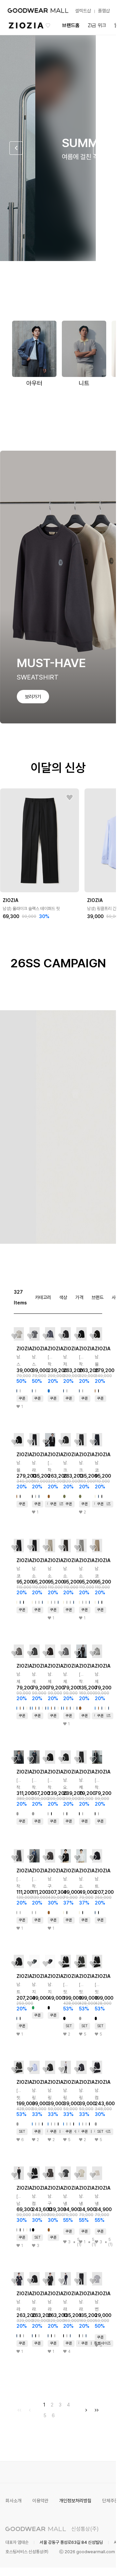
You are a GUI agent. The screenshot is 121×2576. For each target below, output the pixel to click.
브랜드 (97, 1297)
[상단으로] (84, 2563)
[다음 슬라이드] (100, 148)
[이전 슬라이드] (16, 148)
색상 (63, 1297)
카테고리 (43, 1297)
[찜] (70, 798)
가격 (79, 1297)
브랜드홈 (71, 25)
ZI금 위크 (97, 25)
